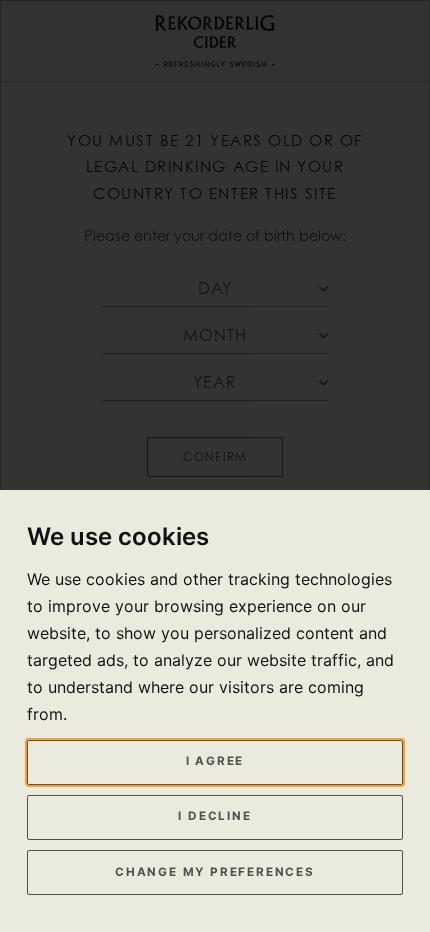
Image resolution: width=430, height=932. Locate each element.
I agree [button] (215, 761)
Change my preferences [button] (215, 872)
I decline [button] (214, 816)
